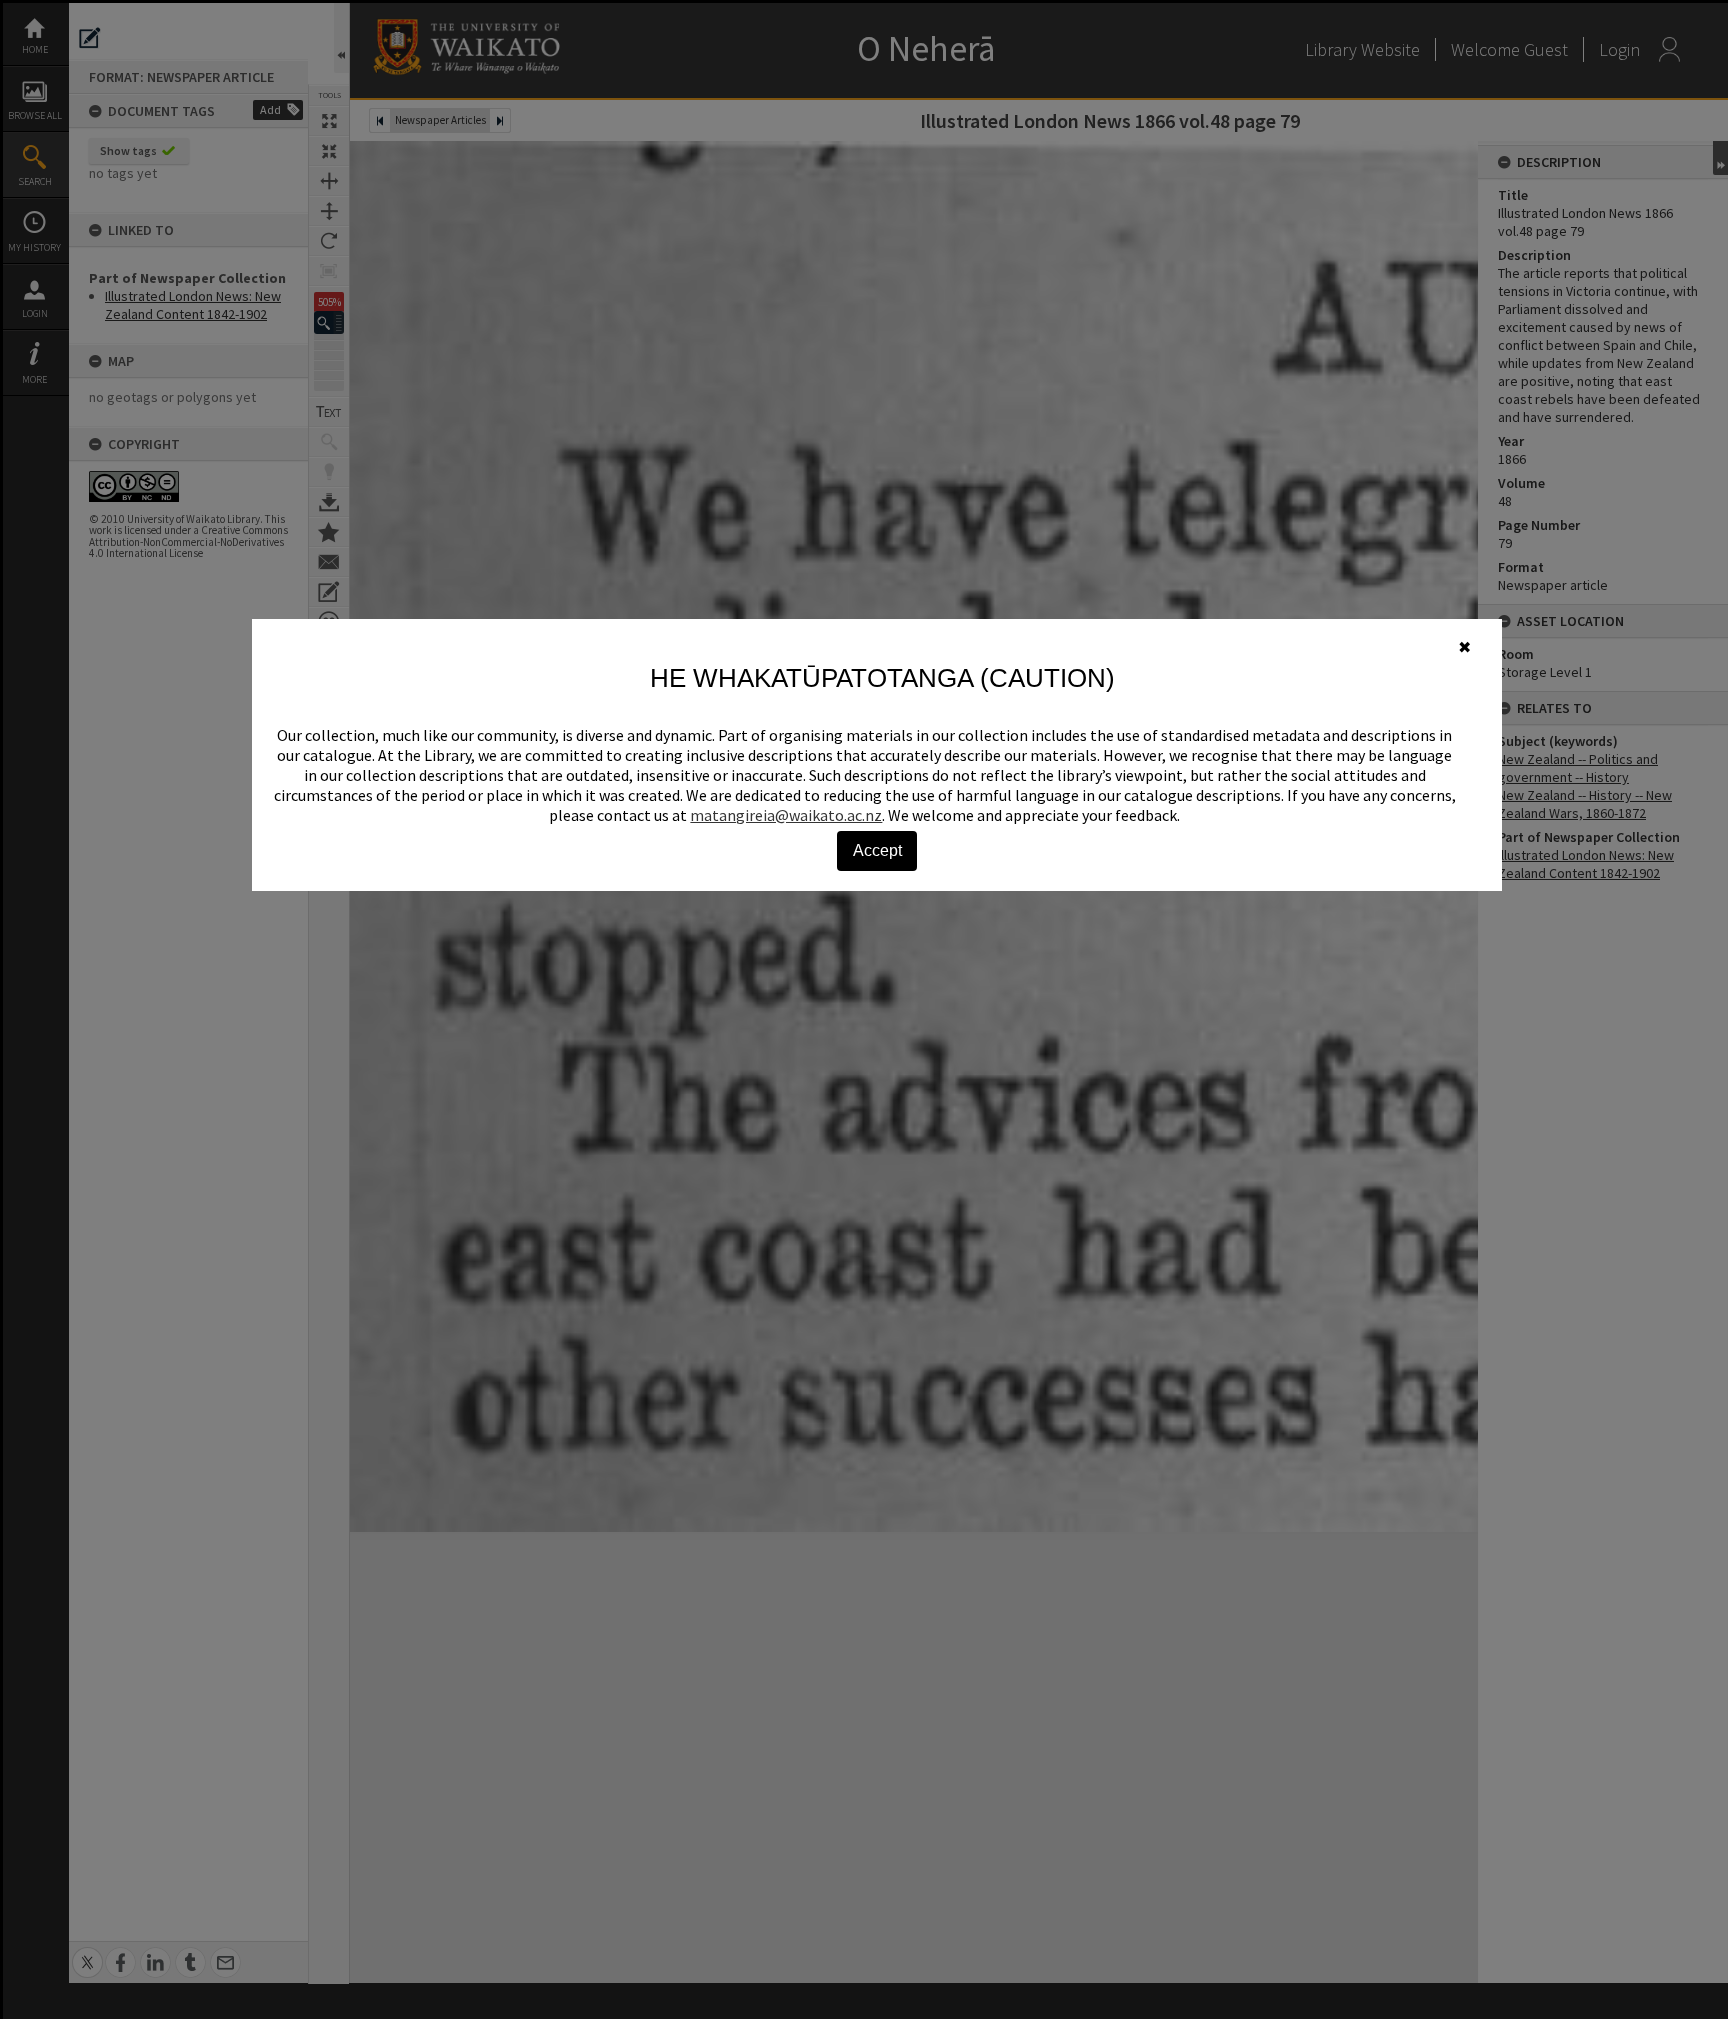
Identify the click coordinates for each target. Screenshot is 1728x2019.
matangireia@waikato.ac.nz (786, 815)
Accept (877, 850)
